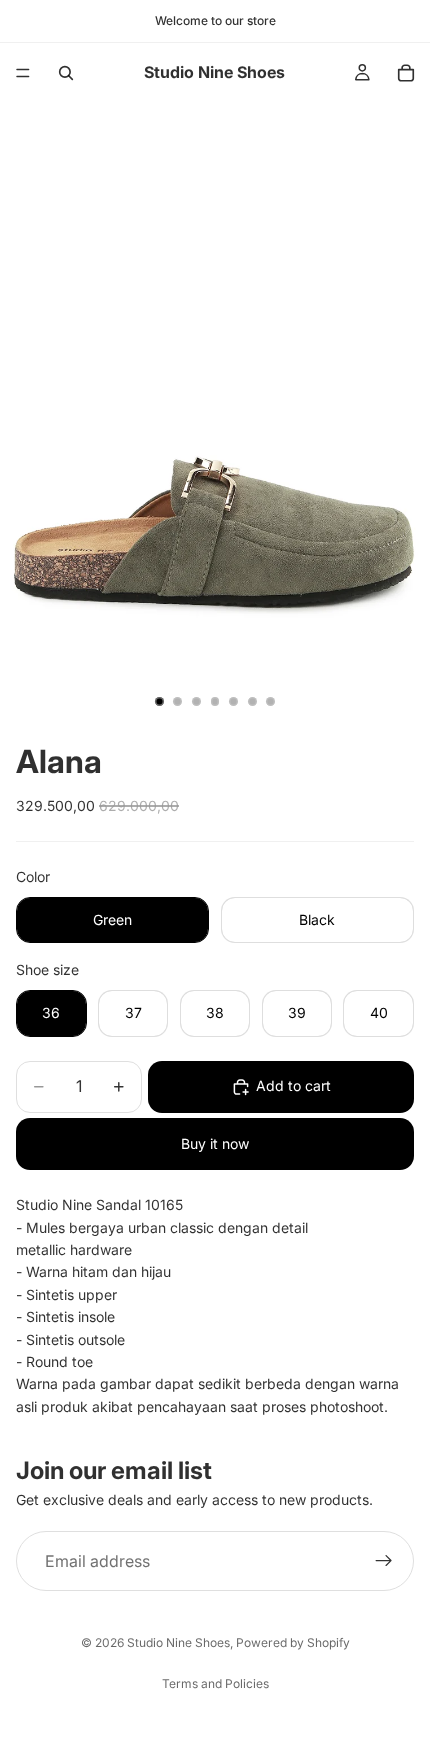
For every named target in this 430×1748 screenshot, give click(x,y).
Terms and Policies (215, 1683)
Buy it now (215, 1143)
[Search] (66, 73)
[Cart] (406, 73)
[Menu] (23, 73)
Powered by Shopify (293, 1642)
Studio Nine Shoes (178, 1642)
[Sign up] (384, 1562)
